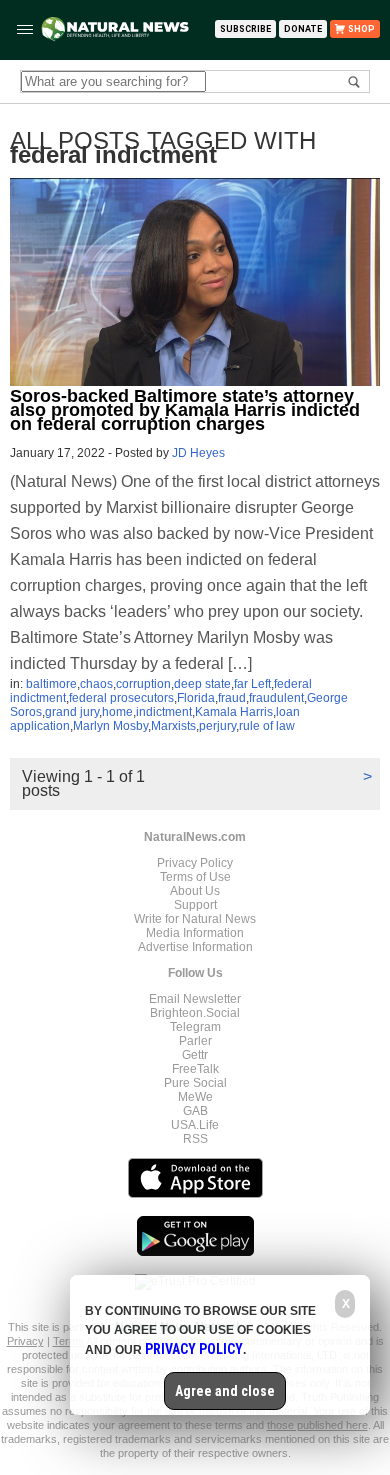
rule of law (267, 726)
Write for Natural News (195, 919)
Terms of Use (195, 877)
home (117, 712)
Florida (196, 698)
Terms (69, 1341)
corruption (143, 684)
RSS (195, 1139)
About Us (195, 891)
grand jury (72, 712)
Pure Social (195, 1083)
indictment (164, 712)
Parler (195, 1041)
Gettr (195, 1055)
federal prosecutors (121, 698)
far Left (252, 684)
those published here (317, 1425)
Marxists (173, 726)
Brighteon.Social (195, 1013)
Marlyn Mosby (110, 726)
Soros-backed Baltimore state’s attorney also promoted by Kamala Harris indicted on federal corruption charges (185, 410)
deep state (202, 684)
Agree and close (225, 1391)
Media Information (195, 933)
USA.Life (195, 1125)
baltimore (51, 684)
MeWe (195, 1097)
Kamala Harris (234, 712)
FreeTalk (195, 1069)
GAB (195, 1111)
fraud (232, 698)
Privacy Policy (195, 863)
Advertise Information (195, 947)
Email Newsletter (195, 999)
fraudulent (276, 698)
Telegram (195, 1027)
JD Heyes (198, 453)
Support (195, 905)
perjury (217, 726)
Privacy (25, 1341)
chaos (96, 684)
